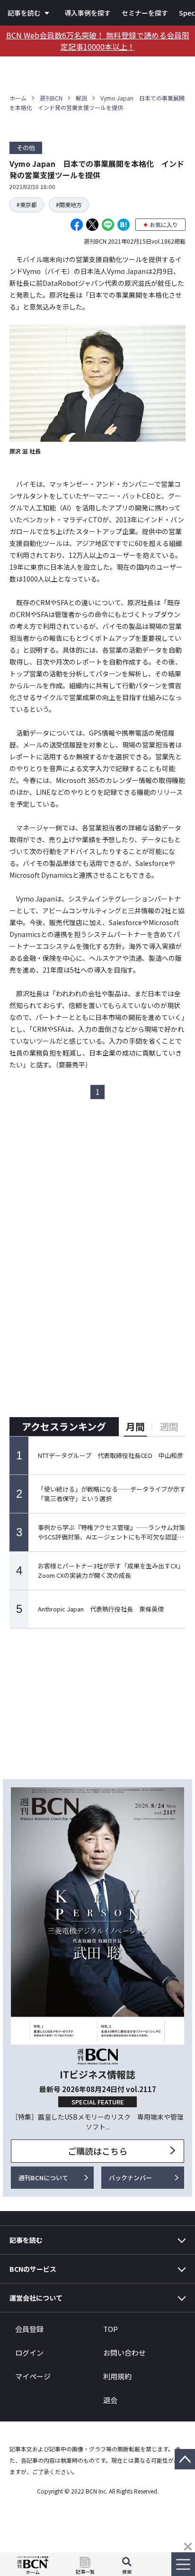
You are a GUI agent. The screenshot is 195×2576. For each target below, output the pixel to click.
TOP (111, 2329)
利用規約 (117, 2376)
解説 (81, 98)
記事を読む (24, 13)
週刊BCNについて (43, 2178)
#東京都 (27, 205)
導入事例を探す (88, 13)
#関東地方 (69, 205)
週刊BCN (51, 98)
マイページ (33, 2376)
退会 (110, 2400)
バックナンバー (130, 2178)
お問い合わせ (124, 2353)
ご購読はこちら (97, 2151)
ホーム (18, 98)
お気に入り (164, 224)
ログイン (29, 2353)
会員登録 (29, 2329)
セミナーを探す (145, 13)
